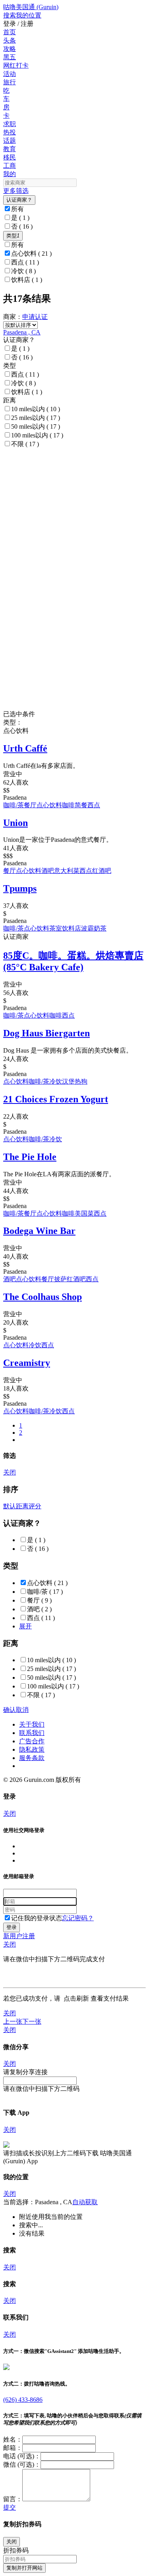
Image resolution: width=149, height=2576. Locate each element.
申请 (29, 317)
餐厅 (30, 805)
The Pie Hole (30, 1157)
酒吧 (48, 871)
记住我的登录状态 (37, 1918)
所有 (17, 209)
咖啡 (68, 805)
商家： (13, 317)
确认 (10, 1710)
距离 (22, 1506)
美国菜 (84, 1213)
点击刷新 (76, 1998)
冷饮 (23, 271)
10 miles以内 (36, 409)
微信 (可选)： (22, 2464)
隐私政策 (32, 1749)
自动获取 (85, 2202)
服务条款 (32, 1758)
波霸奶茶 (94, 928)
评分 (35, 1506)
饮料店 (27, 280)
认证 (41, 317)
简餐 (81, 805)
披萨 (60, 1279)
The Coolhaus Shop (43, 1297)
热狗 (81, 1081)
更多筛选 (16, 191)
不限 (25, 444)
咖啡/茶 (14, 805)
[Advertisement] (74, 505)
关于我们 (32, 1724)
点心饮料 (31, 254)
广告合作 (32, 1741)
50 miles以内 (36, 426)
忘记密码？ (78, 1918)
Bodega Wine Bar (39, 1231)
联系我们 (32, 1733)
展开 (25, 1626)
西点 (25, 262)
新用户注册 (19, 1936)
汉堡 (68, 1081)
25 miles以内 (36, 418)
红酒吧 (102, 871)
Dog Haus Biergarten (46, 1033)
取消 (22, 1710)
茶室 (56, 928)
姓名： (13, 2439)
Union (15, 823)
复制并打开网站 (24, 2568)
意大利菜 (67, 871)
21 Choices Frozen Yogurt (56, 1099)
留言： (13, 2499)
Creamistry (27, 1363)
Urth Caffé (25, 748)
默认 (10, 1506)
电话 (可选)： (22, 2456)
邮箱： (13, 2448)
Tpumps (20, 888)
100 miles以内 (37, 435)
